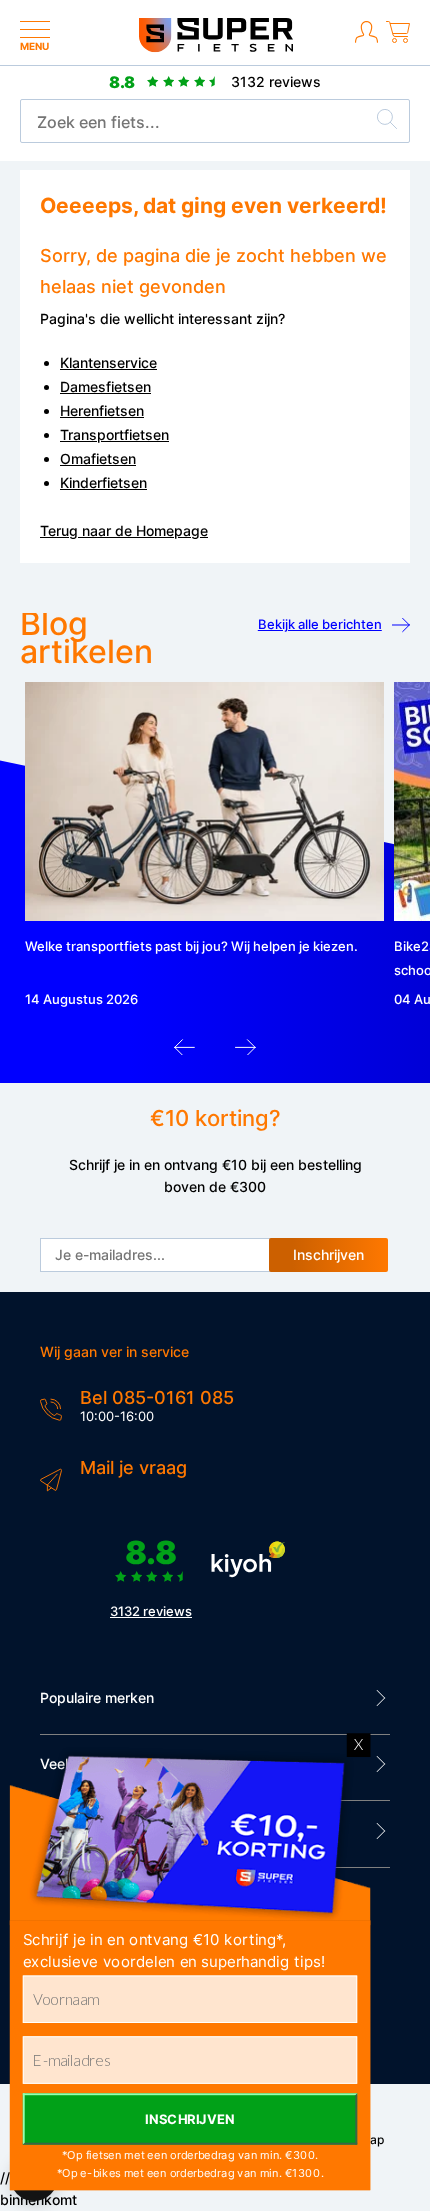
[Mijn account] (366, 40)
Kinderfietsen (103, 482)
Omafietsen (98, 458)
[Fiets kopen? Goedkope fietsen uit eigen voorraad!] (215, 47)
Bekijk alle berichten (320, 624)
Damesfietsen (105, 386)
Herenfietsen (102, 410)
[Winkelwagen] (398, 40)
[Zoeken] (387, 122)
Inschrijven (328, 1254)
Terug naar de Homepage (124, 530)
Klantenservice (108, 362)
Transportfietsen (114, 434)
